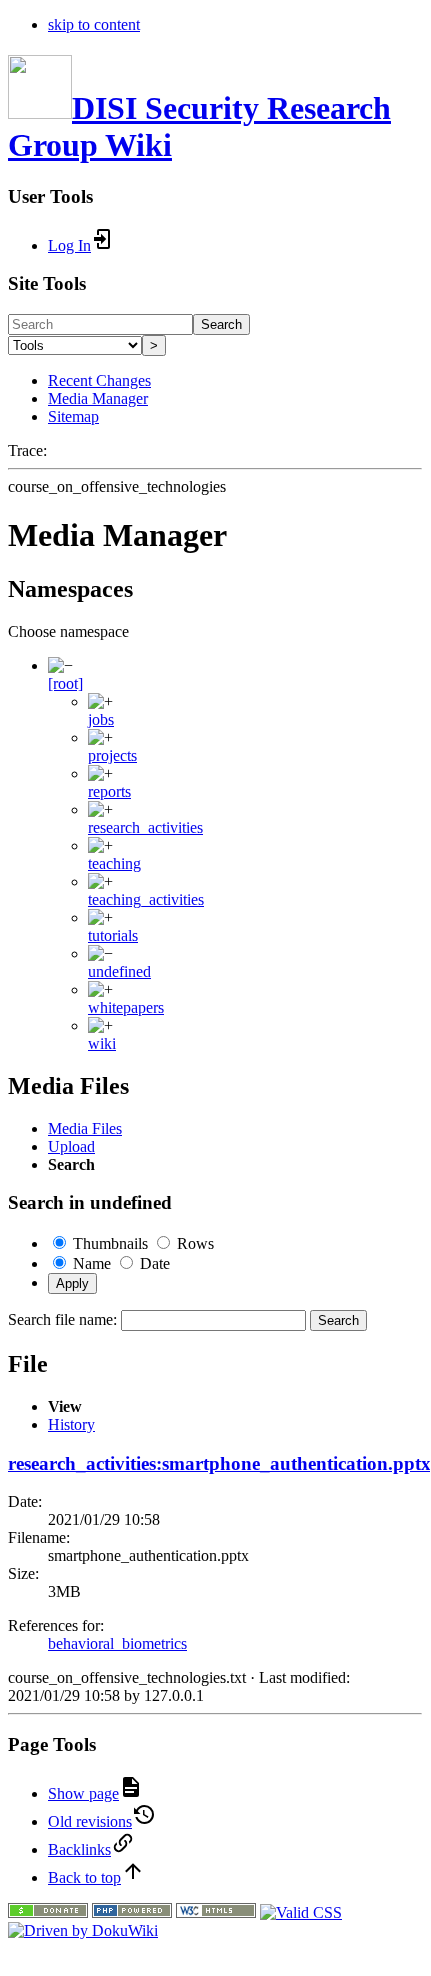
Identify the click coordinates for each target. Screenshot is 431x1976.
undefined (119, 971)
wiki (102, 1043)
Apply (72, 1283)
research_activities (145, 827)
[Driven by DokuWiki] (83, 1930)
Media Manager (98, 398)
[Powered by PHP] (132, 1912)
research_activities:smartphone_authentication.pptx (219, 1463)
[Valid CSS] (301, 1912)
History (71, 1424)
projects (112, 755)
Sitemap (73, 416)
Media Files (85, 1128)
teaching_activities (146, 899)
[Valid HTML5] (216, 1912)
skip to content (94, 24)
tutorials (113, 935)
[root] (65, 683)
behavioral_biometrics (117, 1643)
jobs (101, 719)
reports (109, 791)
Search (221, 324)
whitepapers (126, 1007)
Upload (71, 1146)
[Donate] (48, 1912)
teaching (114, 863)
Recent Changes (99, 380)
